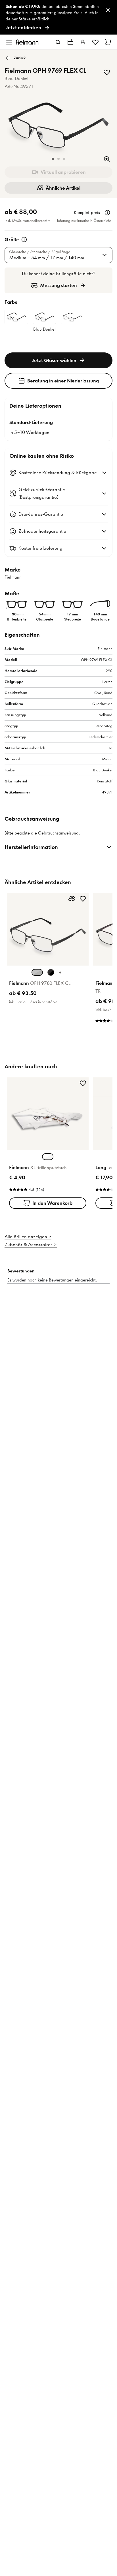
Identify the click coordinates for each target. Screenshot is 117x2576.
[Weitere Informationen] (107, 213)
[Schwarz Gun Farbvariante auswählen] (51, 972)
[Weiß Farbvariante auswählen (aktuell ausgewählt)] (48, 1157)
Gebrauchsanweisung (58, 833)
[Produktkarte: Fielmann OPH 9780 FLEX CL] (48, 950)
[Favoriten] (95, 42)
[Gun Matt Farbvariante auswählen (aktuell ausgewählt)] (37, 972)
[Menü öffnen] (9, 42)
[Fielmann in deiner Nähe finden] (70, 42)
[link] (58, 17)
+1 (61, 972)
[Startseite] (27, 42)
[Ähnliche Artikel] (72, 899)
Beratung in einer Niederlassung (63, 381)
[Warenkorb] (108, 42)
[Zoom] (107, 159)
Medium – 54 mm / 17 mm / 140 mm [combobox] (47, 258)
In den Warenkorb (52, 1203)
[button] (53, 159)
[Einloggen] (83, 42)
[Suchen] (58, 42)
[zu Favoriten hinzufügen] (107, 72)
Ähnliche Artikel (63, 188)
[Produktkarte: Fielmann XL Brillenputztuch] (48, 1144)
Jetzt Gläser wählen (54, 360)
